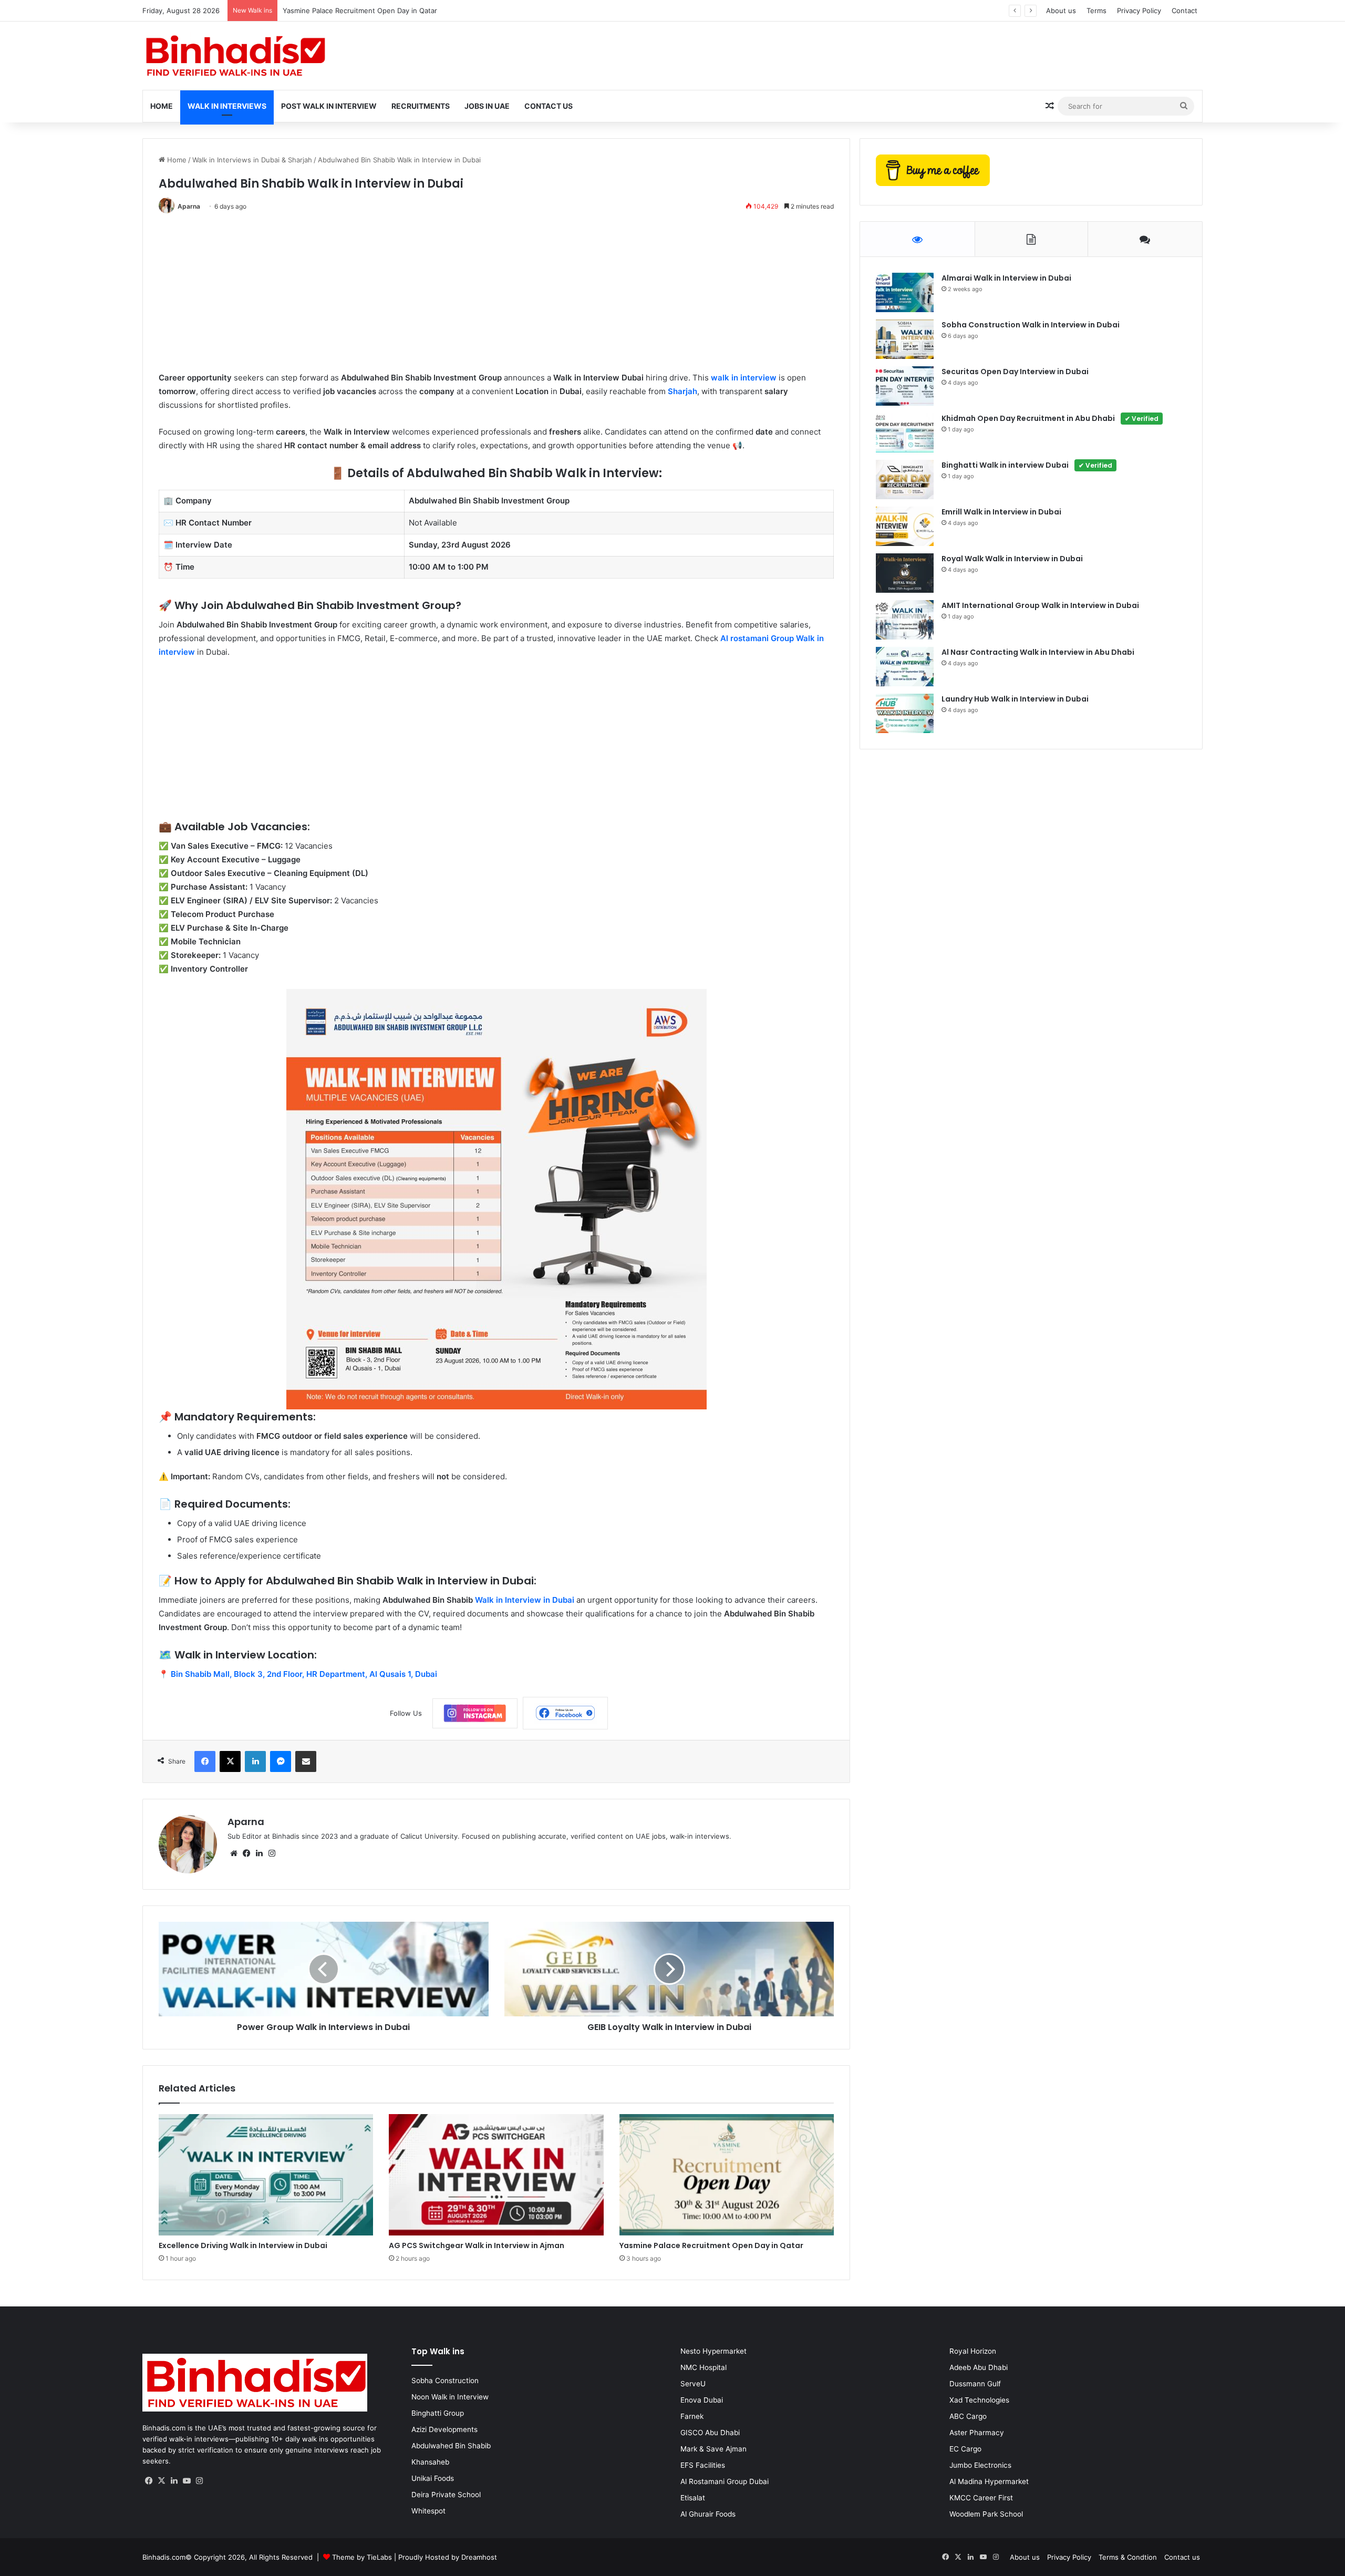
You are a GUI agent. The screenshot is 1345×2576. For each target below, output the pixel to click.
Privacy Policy (1139, 11)
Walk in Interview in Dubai (525, 1600)
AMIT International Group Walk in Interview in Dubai (1040, 605)
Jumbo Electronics (980, 2465)
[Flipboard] (565, 1713)
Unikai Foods (433, 2478)
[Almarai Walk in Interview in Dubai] (905, 292)
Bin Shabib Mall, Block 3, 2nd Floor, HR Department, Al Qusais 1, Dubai (304, 1674)
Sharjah (682, 391)
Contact (1184, 11)
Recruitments (421, 106)
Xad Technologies (979, 2400)
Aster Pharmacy (977, 2433)
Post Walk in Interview (329, 106)
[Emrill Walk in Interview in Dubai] (905, 526)
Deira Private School (446, 2495)
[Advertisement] (474, 297)
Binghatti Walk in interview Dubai (1027, 465)
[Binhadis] (234, 56)
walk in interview (744, 378)
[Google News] (475, 1713)
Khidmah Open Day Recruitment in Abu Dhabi (1050, 418)
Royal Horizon (973, 2351)
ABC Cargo (968, 2416)
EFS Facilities (703, 2465)
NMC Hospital (703, 2367)
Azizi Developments (444, 2429)
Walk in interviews (227, 106)
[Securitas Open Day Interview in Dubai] (905, 386)
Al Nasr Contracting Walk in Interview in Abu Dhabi (1038, 652)
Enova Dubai (702, 2400)
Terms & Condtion (1128, 2557)
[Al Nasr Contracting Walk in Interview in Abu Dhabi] (905, 667)
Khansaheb (430, 2462)
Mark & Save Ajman (713, 2449)
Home (162, 106)
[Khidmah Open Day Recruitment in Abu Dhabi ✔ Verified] (905, 433)
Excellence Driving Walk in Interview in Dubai (243, 2245)
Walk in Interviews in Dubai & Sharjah (252, 160)
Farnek (692, 2416)
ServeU (693, 2384)
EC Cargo (965, 2449)
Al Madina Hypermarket (989, 2481)
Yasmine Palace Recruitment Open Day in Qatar (711, 2245)
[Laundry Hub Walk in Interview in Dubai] (905, 713)
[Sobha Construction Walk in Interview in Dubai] (905, 339)
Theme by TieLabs (362, 2557)
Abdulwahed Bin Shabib (451, 2446)
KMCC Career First (981, 2498)
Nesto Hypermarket (713, 2351)
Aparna (189, 206)
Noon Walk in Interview (450, 2397)
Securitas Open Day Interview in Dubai (1015, 372)
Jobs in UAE (487, 106)
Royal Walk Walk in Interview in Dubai (1012, 559)
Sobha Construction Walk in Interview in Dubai (1031, 325)
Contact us (1182, 2557)
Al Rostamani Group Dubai (725, 2481)
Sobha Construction (445, 2381)
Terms (1096, 11)
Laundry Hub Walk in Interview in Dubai (1015, 699)
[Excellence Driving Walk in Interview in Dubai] (266, 2175)
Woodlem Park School (986, 2514)
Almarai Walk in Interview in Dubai (1006, 278)
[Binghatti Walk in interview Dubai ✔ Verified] (905, 480)
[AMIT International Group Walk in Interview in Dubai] (905, 620)
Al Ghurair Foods (708, 2514)
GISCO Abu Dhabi (710, 2433)
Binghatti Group (438, 2413)
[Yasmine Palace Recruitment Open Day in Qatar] (727, 2175)
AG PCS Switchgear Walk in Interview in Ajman (477, 2245)
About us (1061, 11)
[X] (161, 2481)
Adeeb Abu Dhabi (979, 2367)
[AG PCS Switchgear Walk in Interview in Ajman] (496, 2175)
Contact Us (549, 106)
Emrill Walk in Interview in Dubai (1001, 512)
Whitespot (428, 2511)
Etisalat (693, 2498)
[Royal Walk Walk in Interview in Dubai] (905, 573)
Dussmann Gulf (975, 2384)
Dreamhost (479, 2557)
